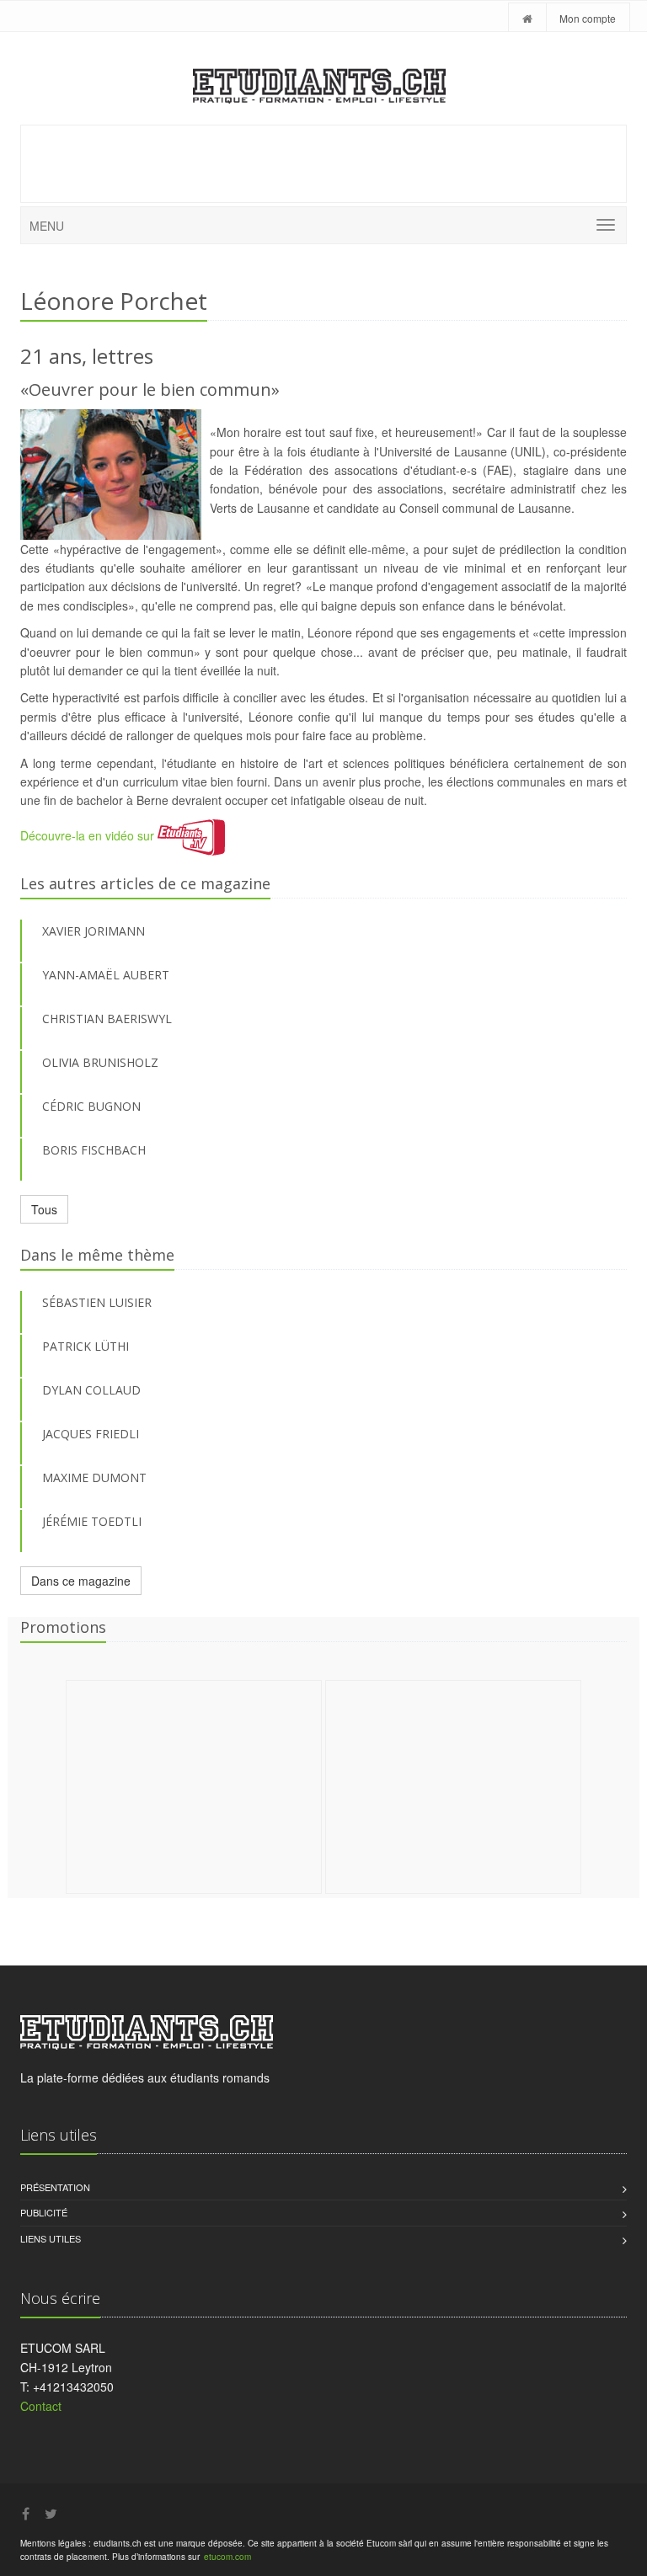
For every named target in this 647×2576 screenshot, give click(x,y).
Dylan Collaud (91, 1390)
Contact (41, 2406)
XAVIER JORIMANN (94, 931)
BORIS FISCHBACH (94, 1150)
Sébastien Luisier (97, 1302)
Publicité (44, 2212)
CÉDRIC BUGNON (91, 1106)
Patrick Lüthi (86, 1346)
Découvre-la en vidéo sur (89, 835)
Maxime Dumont (94, 1477)
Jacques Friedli (91, 1434)
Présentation (55, 2187)
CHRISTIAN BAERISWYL (107, 1019)
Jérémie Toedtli (92, 1521)
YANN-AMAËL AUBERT (106, 975)
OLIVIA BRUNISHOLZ (100, 1062)
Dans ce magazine (81, 1581)
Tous (44, 1209)
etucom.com (227, 2557)
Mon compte (588, 18)
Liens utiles (51, 2238)
